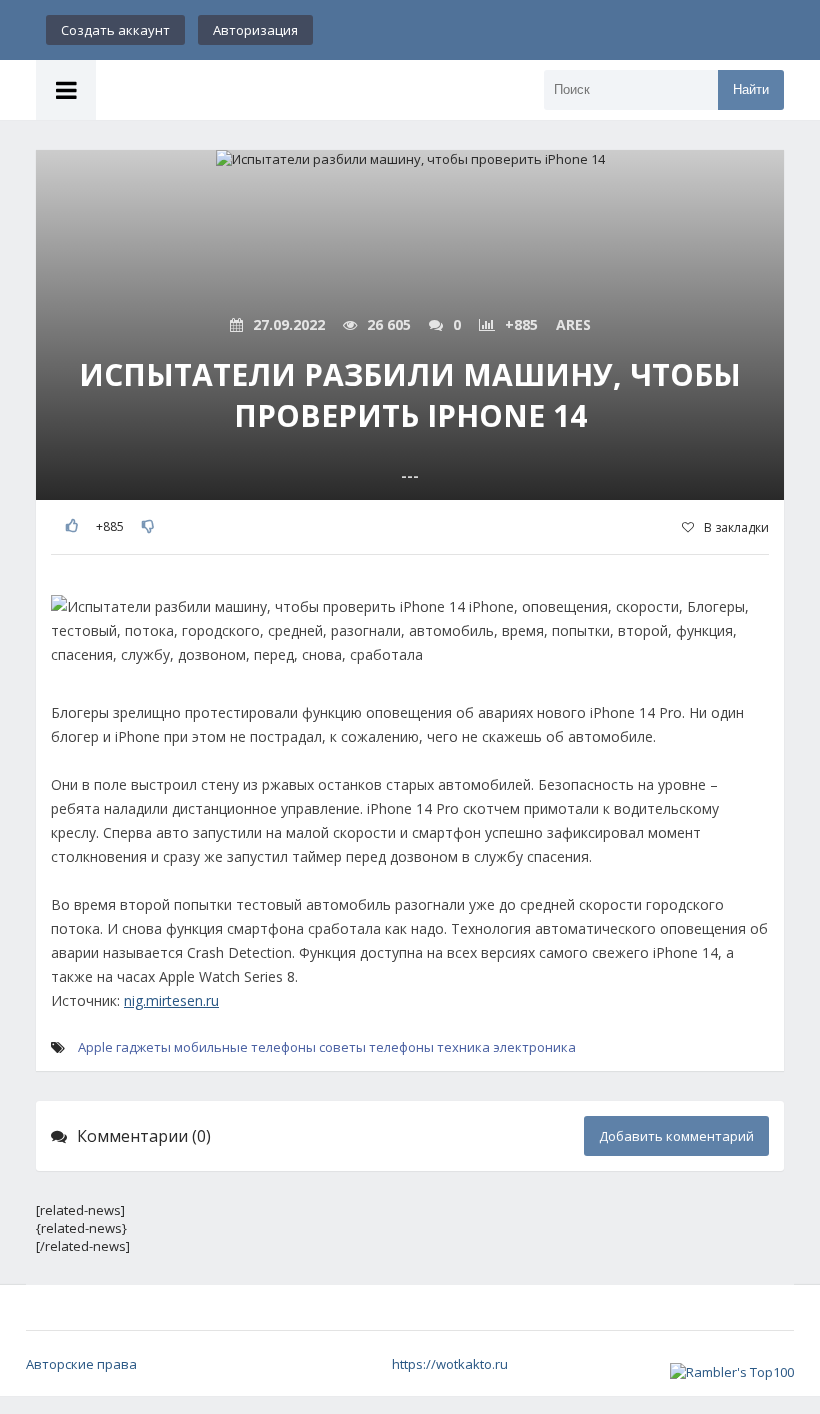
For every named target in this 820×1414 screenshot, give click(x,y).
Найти (751, 89)
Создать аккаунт (115, 30)
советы (342, 1047)
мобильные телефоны (245, 1047)
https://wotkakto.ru (450, 1364)
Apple (95, 1047)
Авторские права (81, 1364)
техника (463, 1047)
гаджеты (143, 1047)
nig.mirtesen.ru (171, 1000)
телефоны (401, 1047)
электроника (534, 1047)
